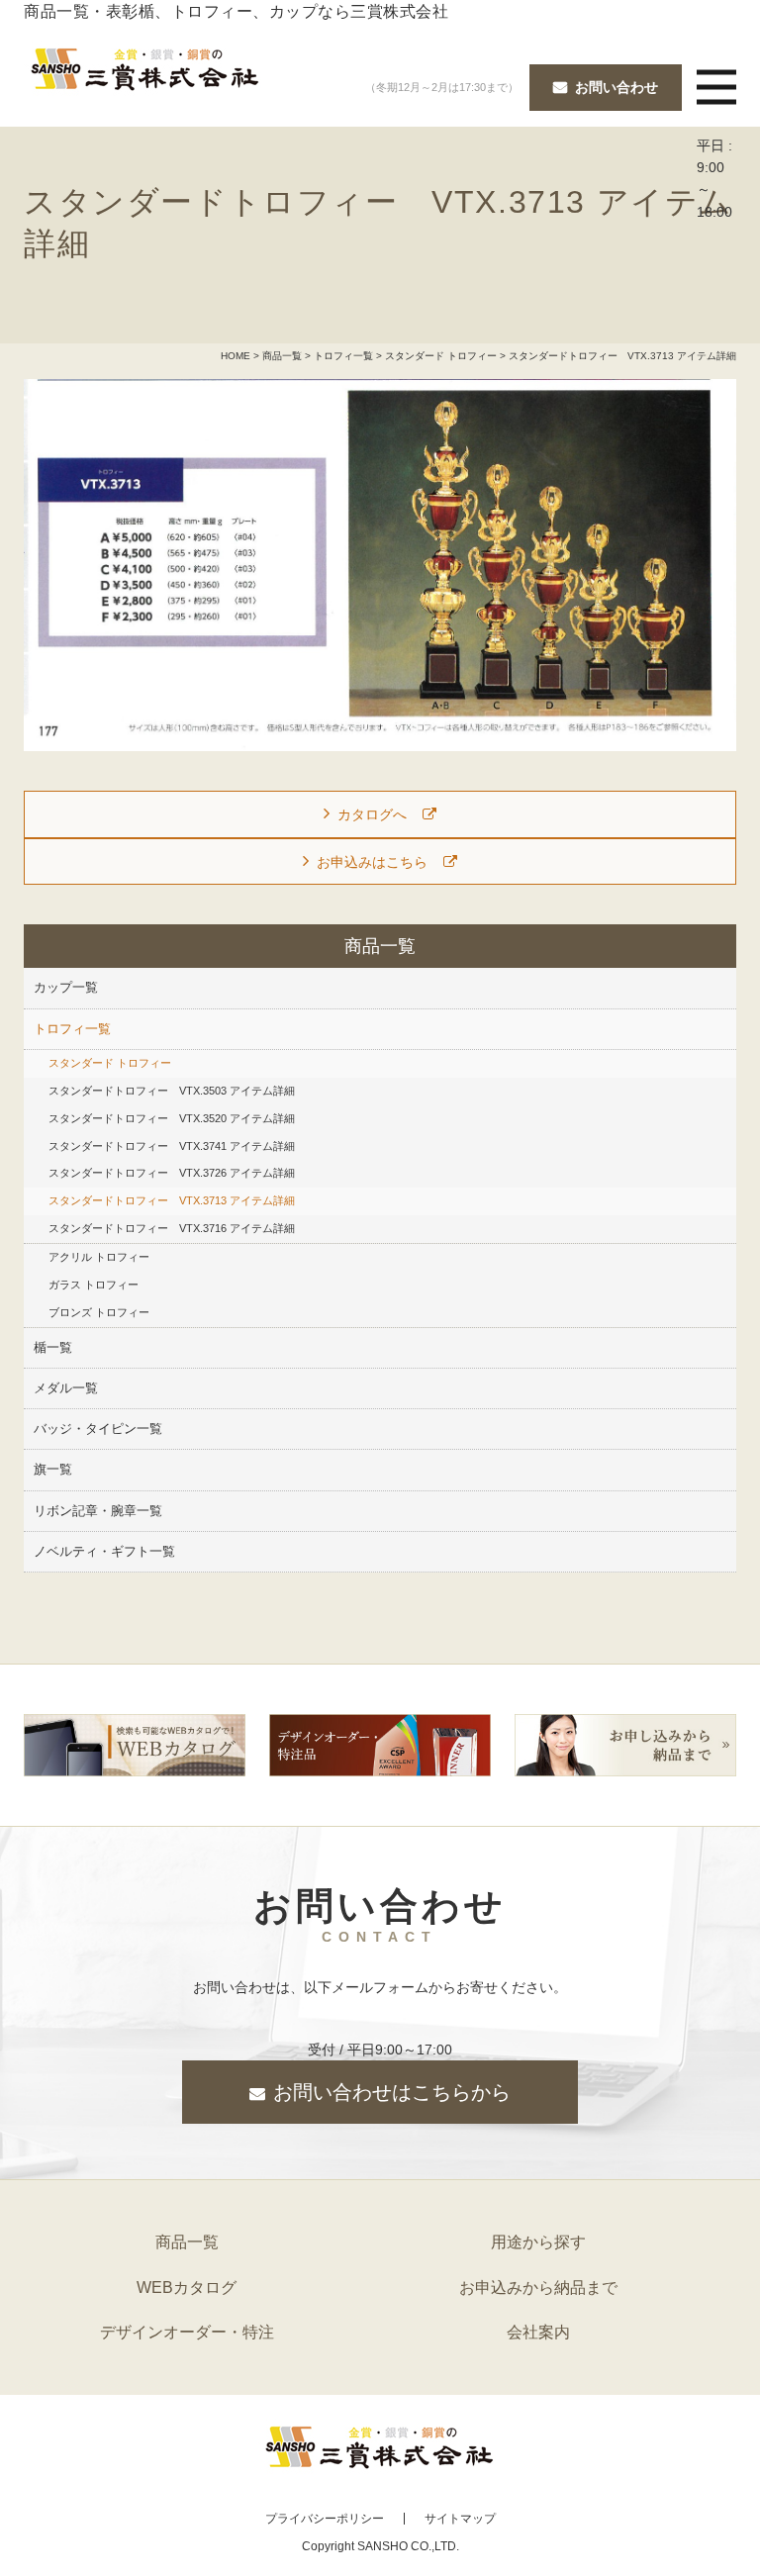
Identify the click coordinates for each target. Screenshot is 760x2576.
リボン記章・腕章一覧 (98, 1511)
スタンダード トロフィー (441, 356)
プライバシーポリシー (325, 2519)
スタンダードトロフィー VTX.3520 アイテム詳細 (172, 1118)
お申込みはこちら (372, 862)
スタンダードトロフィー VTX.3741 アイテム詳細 (172, 1146)
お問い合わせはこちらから (392, 2092)
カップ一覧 (66, 988)
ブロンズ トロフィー (99, 1312)
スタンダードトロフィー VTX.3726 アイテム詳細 (172, 1173)
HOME (236, 356)
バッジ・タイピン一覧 (98, 1429)
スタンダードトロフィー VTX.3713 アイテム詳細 (172, 1200)
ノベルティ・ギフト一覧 (104, 1552)
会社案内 (538, 2332)
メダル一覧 (66, 1388)
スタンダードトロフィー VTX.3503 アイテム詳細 (172, 1091)
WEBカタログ (187, 2288)
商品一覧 (282, 356)
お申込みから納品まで (538, 2288)
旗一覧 (53, 1470)
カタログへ (372, 814)
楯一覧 (53, 1348)
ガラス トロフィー (94, 1285)
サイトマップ (460, 2519)
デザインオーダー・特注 (187, 2332)
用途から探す (538, 2242)
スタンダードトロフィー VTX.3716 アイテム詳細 (172, 1228)
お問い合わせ (617, 87)
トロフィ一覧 (343, 356)
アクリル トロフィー (99, 1257)
